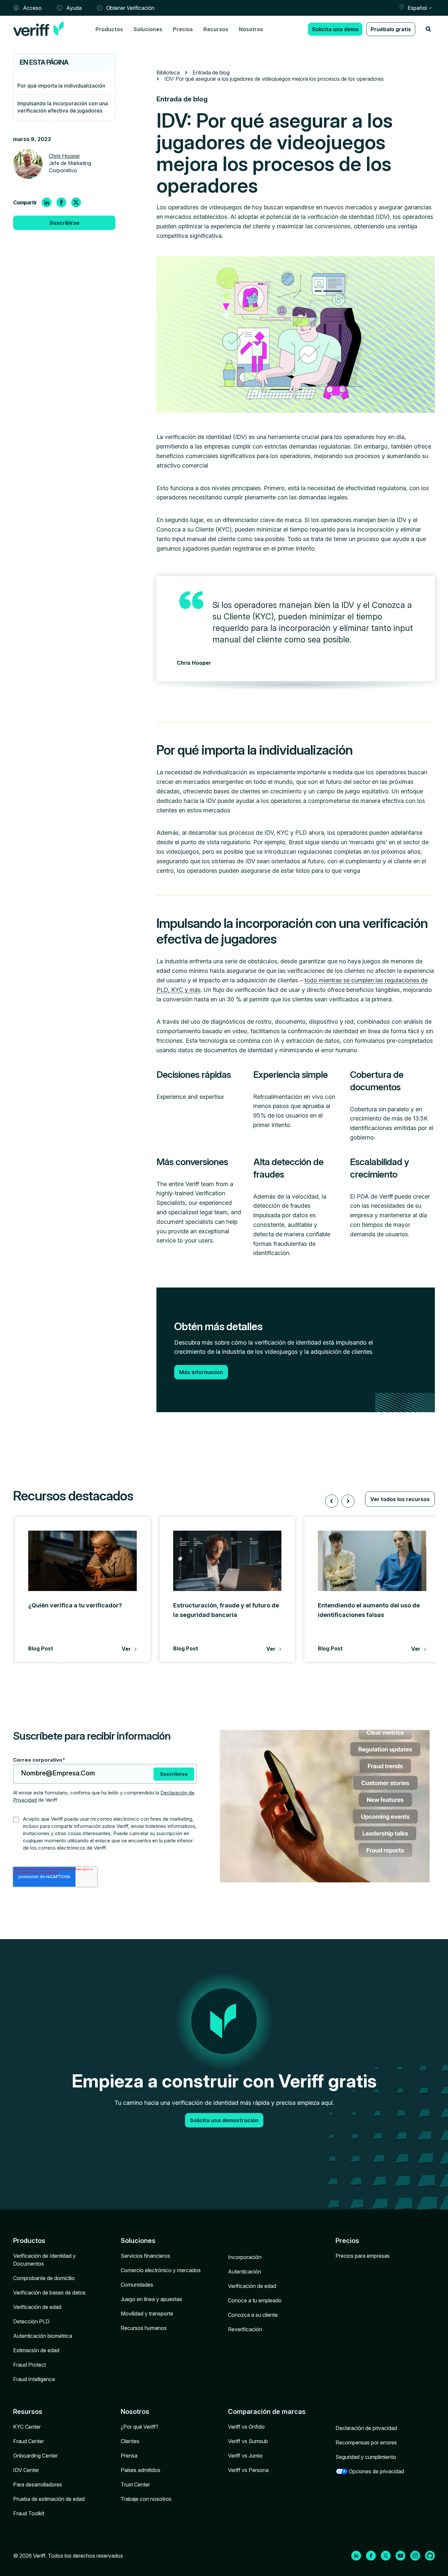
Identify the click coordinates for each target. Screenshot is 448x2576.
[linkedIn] (47, 202)
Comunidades (137, 2285)
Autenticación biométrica (43, 2336)
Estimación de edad (36, 2350)
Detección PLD (31, 2321)
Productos (109, 29)
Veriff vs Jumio (245, 2456)
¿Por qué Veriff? (140, 2427)
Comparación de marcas (267, 2412)
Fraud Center (29, 2441)
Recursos (216, 29)
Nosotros (251, 29)
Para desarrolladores (38, 2484)
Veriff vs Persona (248, 2470)
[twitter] (76, 202)
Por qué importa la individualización (61, 86)
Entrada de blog (211, 73)
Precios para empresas (363, 2256)
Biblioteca (168, 73)
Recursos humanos (144, 2328)
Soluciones (148, 29)
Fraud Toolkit (29, 2513)
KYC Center (27, 2427)
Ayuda (74, 8)
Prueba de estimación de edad (49, 2499)
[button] (332, 1501)
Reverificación (245, 2329)
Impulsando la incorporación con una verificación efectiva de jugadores (63, 107)
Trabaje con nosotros (146, 2499)
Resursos (28, 2412)
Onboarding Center (35, 2456)
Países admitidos (141, 2470)
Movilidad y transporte (147, 2314)
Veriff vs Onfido (246, 2427)
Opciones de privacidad (376, 2471)
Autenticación (244, 2272)
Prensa (129, 2456)
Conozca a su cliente (253, 2315)
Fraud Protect (30, 2365)
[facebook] (61, 202)
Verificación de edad (37, 2307)
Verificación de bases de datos (49, 2293)
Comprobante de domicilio (44, 2278)
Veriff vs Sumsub (248, 2441)
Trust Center (135, 2484)
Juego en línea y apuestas (151, 2299)
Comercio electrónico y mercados (161, 2270)
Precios (183, 29)
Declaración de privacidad (366, 2428)
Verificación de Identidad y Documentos (44, 2260)
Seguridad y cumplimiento (366, 2457)
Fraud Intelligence (34, 2379)
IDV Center (26, 2470)
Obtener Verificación (130, 8)
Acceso (32, 8)
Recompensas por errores (366, 2442)
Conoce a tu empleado (255, 2300)
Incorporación (245, 2257)
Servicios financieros (145, 2256)
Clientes (130, 2441)
